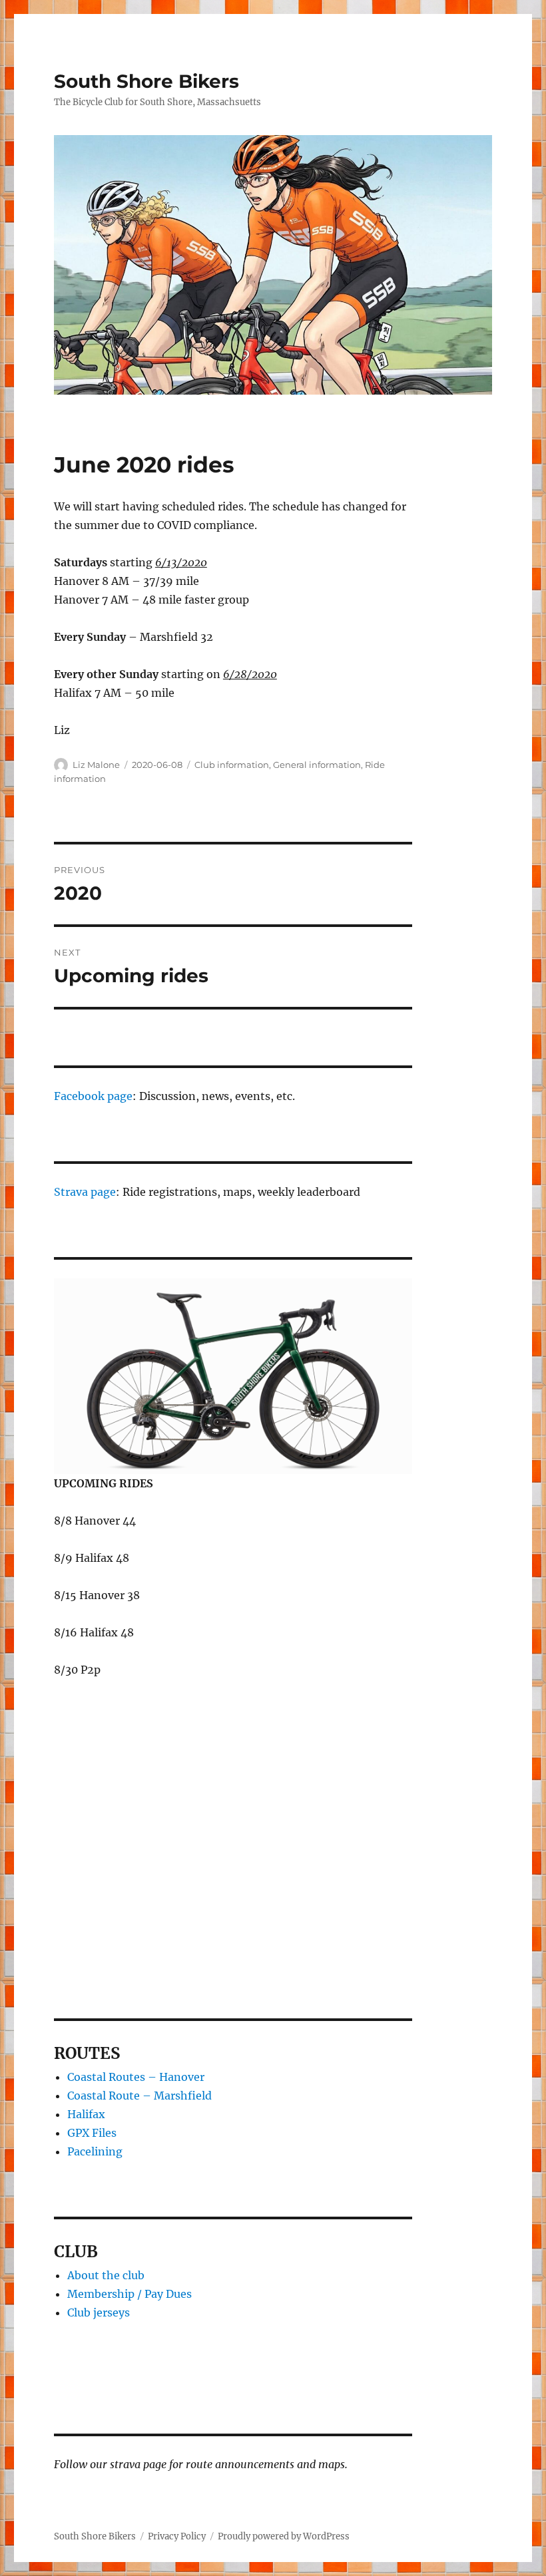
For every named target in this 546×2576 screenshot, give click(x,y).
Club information (232, 765)
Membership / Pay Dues (130, 2294)
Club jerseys (99, 2312)
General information (317, 765)
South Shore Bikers (146, 81)
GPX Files (92, 2133)
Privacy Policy (177, 2536)
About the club (106, 2275)
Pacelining (95, 2151)
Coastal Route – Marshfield (139, 2096)
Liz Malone (96, 765)
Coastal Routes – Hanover (136, 2077)
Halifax (86, 2114)
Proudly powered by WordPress (284, 2536)
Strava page (85, 1192)
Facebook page (93, 1096)
